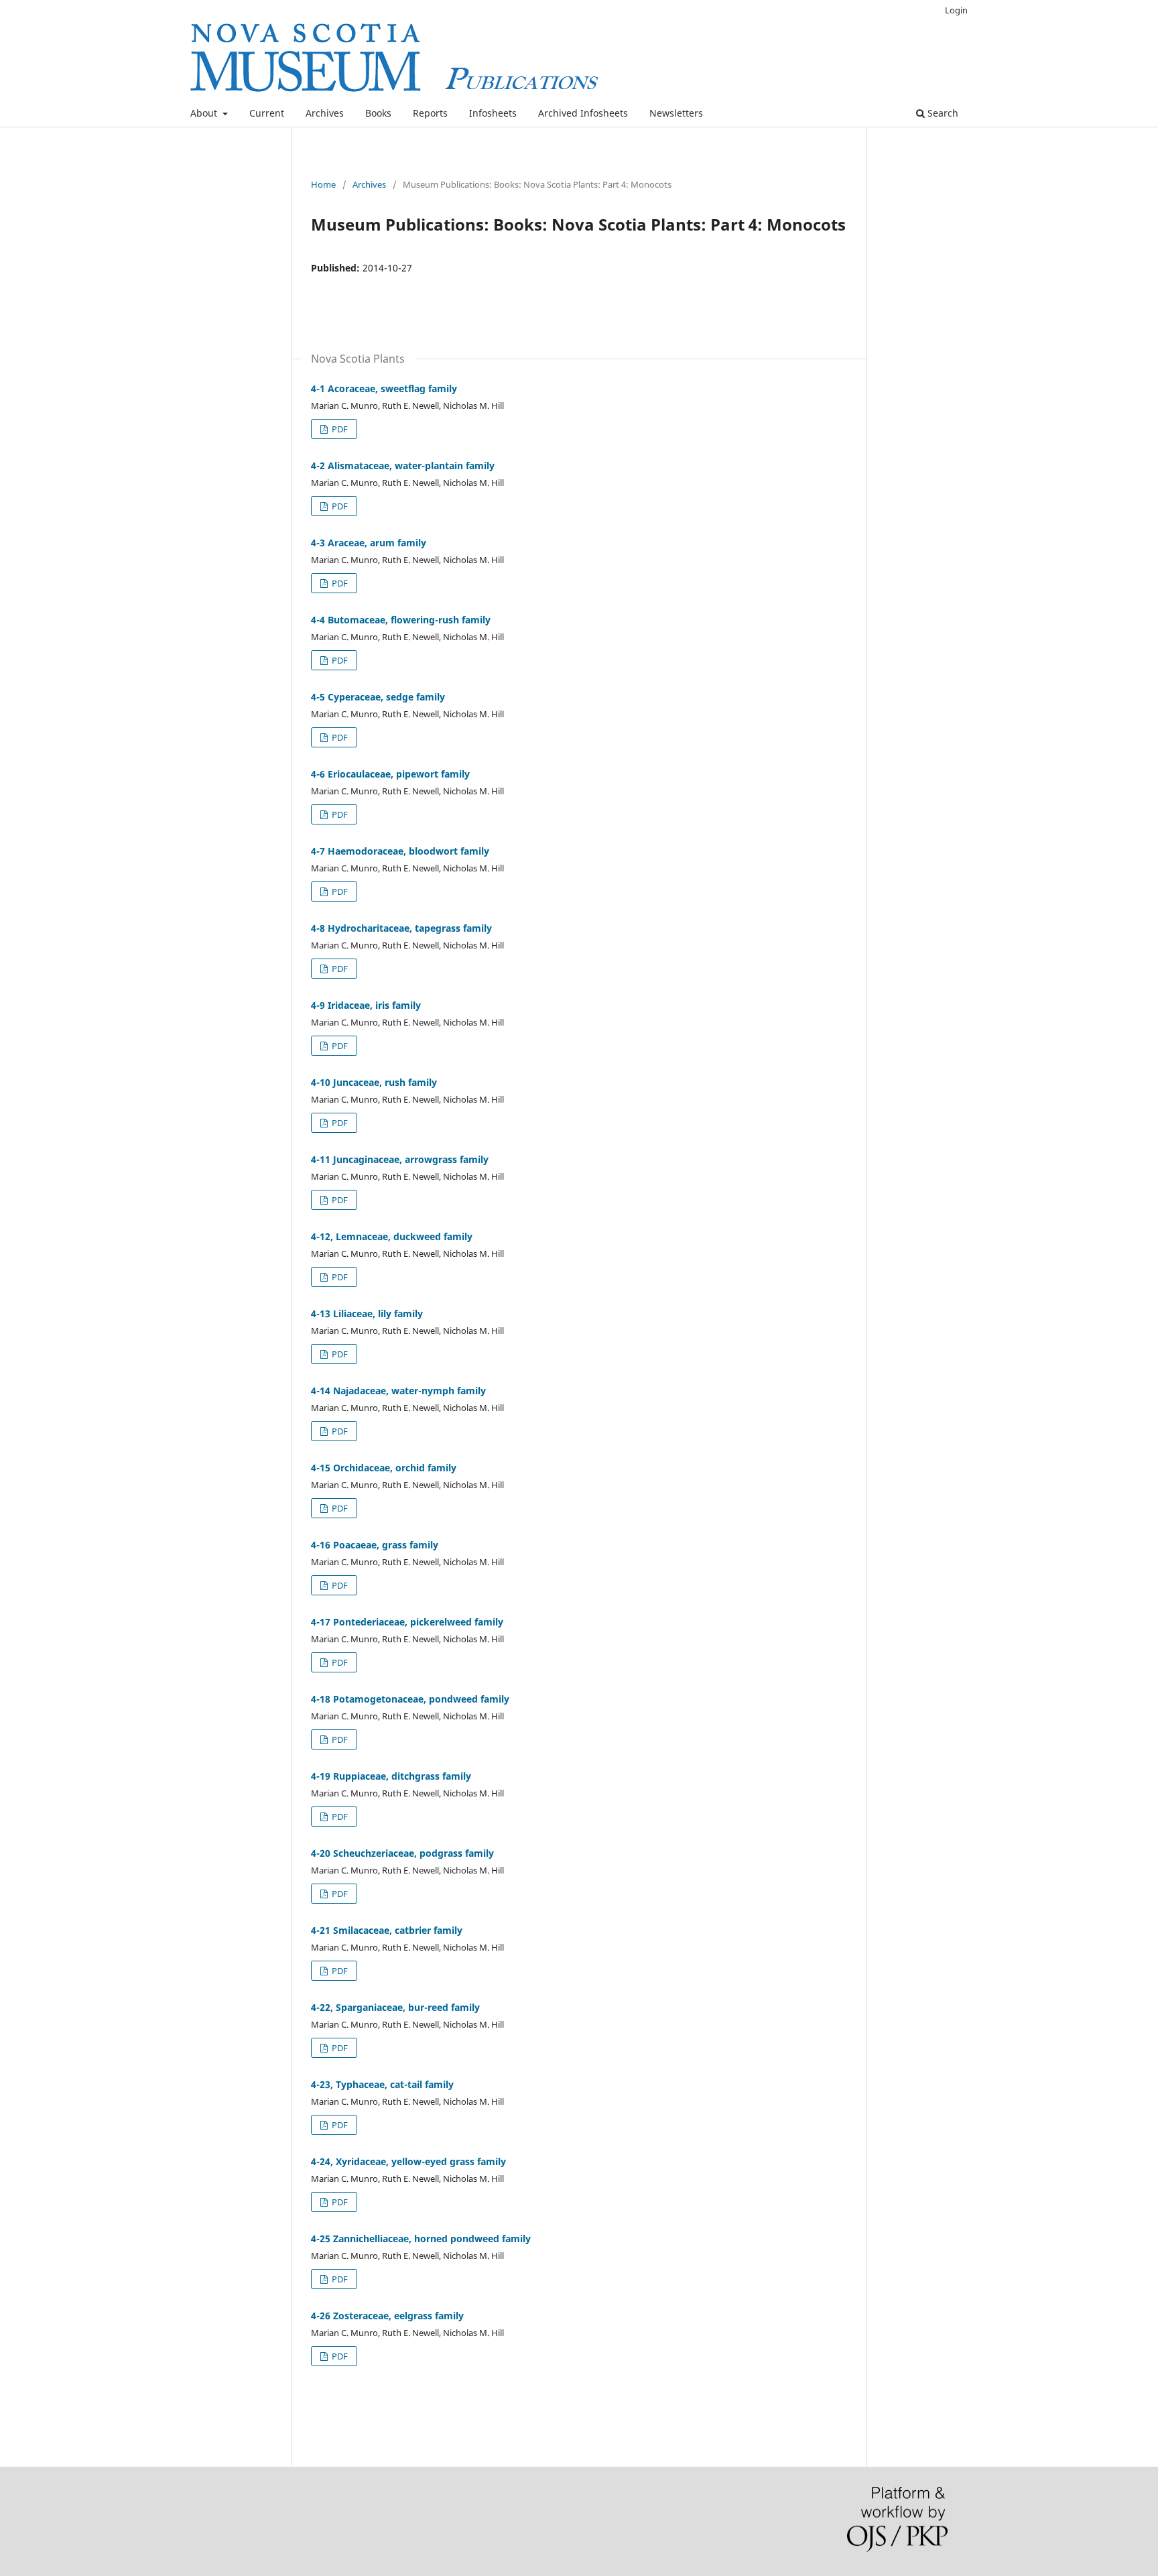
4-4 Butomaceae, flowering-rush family (401, 620)
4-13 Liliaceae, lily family (367, 1313)
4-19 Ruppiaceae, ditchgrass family (391, 1776)
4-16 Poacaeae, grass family (375, 1545)
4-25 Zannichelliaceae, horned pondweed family (421, 2238)
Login (956, 10)
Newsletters (676, 113)
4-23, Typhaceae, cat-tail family (382, 2084)
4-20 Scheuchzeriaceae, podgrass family (402, 1853)
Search (942, 113)
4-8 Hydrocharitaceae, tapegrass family (401, 928)
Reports (430, 113)
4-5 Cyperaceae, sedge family (378, 697)
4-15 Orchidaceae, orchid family (384, 1468)
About (205, 113)
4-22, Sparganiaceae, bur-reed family (395, 2007)
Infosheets (493, 113)
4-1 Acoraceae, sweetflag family (384, 388)
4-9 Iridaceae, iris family (366, 1005)
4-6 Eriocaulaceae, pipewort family (390, 774)
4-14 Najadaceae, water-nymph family (398, 1391)
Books (378, 113)
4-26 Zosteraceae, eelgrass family (387, 2316)
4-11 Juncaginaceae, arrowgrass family (400, 1159)
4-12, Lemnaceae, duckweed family (392, 1236)
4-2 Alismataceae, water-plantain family (403, 466)
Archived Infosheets (583, 113)
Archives (325, 113)
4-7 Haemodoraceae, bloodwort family (400, 851)
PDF (339, 429)
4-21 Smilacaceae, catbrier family (387, 1930)
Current (267, 113)
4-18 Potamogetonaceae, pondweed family (410, 1699)
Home (323, 184)
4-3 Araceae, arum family (369, 543)
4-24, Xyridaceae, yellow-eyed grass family (408, 2161)
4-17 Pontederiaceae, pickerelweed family (407, 1622)
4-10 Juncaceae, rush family (374, 1082)
